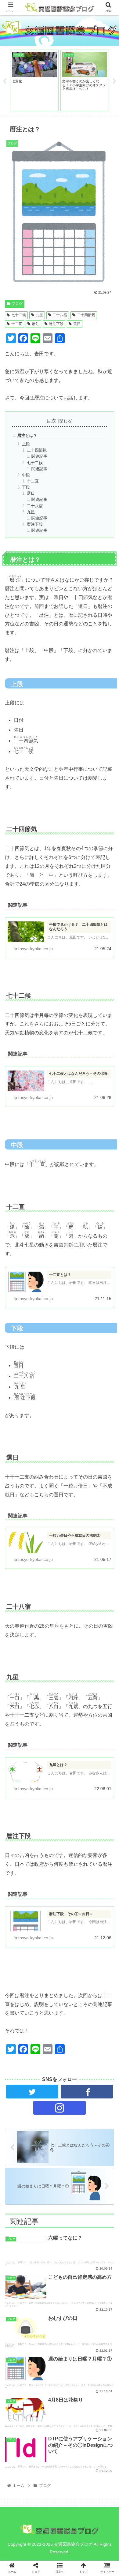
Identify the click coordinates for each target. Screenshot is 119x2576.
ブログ (17, 304)
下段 (26, 487)
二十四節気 (86, 315)
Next (114, 81)
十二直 (17, 324)
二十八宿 (60, 315)
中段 (26, 475)
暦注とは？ (27, 435)
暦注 (36, 324)
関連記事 (39, 456)
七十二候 (19, 315)
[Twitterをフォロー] (32, 2092)
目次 (51, 421)
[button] (107, 1271)
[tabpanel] (34, 80)
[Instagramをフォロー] (60, 2108)
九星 (39, 315)
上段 (26, 444)
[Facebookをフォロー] (87, 2092)
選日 (77, 324)
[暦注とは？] (73, 1615)
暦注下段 (56, 324)
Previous (5, 81)
